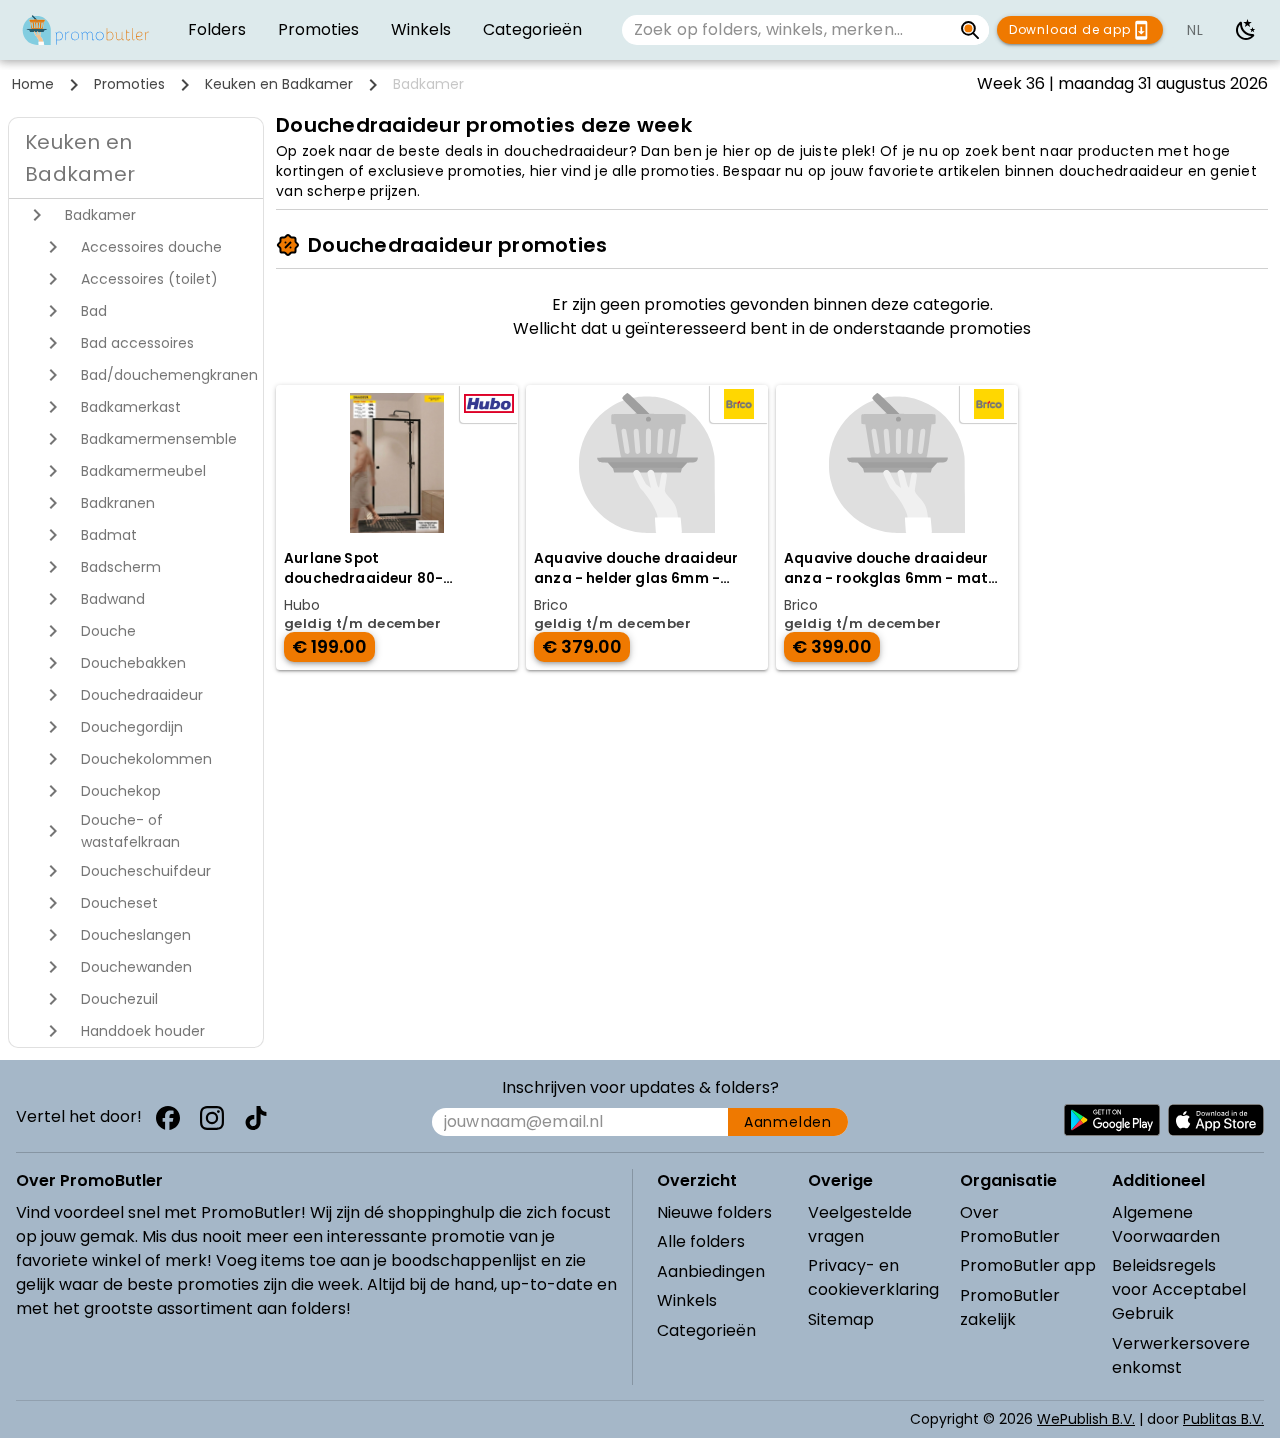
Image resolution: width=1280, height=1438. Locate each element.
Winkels (687, 1300)
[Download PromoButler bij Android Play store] (1112, 1120)
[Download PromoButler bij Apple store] (1216, 1120)
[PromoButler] (86, 30)
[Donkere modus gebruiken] (1246, 30)
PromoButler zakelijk (1010, 1307)
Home (33, 84)
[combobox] (787, 30)
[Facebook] (168, 1118)
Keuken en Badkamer (279, 84)
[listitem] (217, 30)
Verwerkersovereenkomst (1181, 1355)
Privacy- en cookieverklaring (873, 1277)
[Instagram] (212, 1118)
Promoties (129, 84)
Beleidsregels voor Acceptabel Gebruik (1179, 1289)
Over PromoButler (1010, 1224)
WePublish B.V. (1086, 1419)
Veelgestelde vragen (860, 1224)
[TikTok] (256, 1118)
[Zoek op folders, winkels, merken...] (970, 30)
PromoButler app (1028, 1265)
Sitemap (841, 1319)
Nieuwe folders (714, 1212)
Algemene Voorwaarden (1166, 1224)
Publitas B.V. (1223, 1419)
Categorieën (706, 1330)
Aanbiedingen (711, 1271)
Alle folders (701, 1241)
